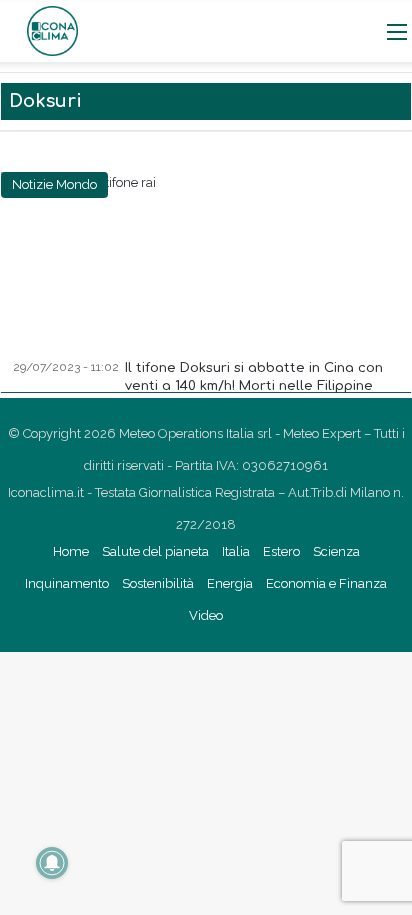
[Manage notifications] (52, 863)
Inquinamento (67, 583)
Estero (281, 551)
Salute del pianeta (155, 551)
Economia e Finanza (326, 583)
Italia (236, 551)
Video (206, 615)
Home (71, 551)
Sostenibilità (158, 583)
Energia (230, 583)
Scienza (336, 551)
